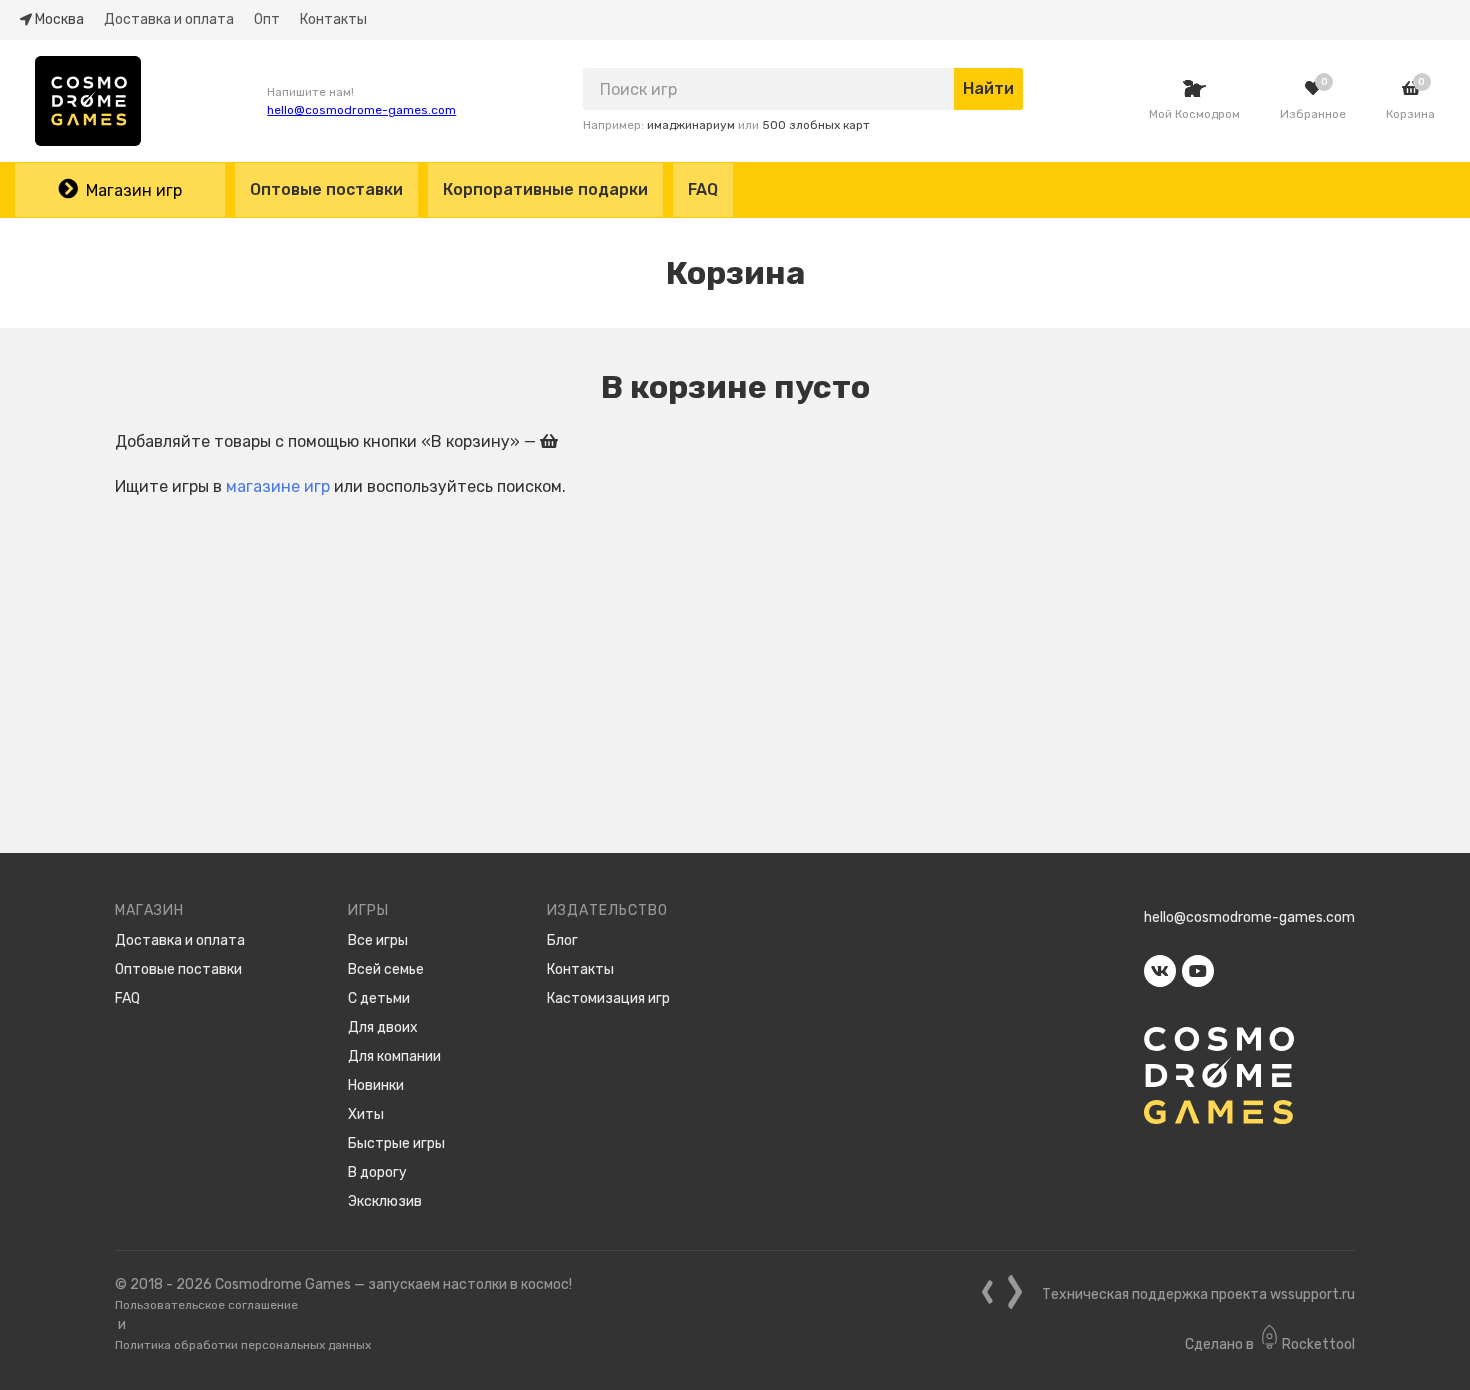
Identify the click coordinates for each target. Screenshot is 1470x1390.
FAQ (703, 189)
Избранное (1313, 114)
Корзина (1410, 114)
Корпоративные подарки (545, 189)
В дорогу (377, 1172)
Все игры (378, 940)
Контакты (333, 19)
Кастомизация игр (608, 998)
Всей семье (386, 969)
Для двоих (383, 1027)
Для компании (394, 1056)
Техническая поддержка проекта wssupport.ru (1198, 1294)
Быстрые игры (396, 1143)
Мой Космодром (1194, 114)
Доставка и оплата (169, 19)
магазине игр (278, 486)
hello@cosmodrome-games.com (361, 110)
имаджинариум (691, 125)
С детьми (379, 998)
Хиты (366, 1114)
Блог (562, 940)
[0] (1313, 88)
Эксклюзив (385, 1201)
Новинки (376, 1085)
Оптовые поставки (326, 189)
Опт (267, 19)
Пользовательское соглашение (206, 1305)
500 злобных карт (816, 125)
